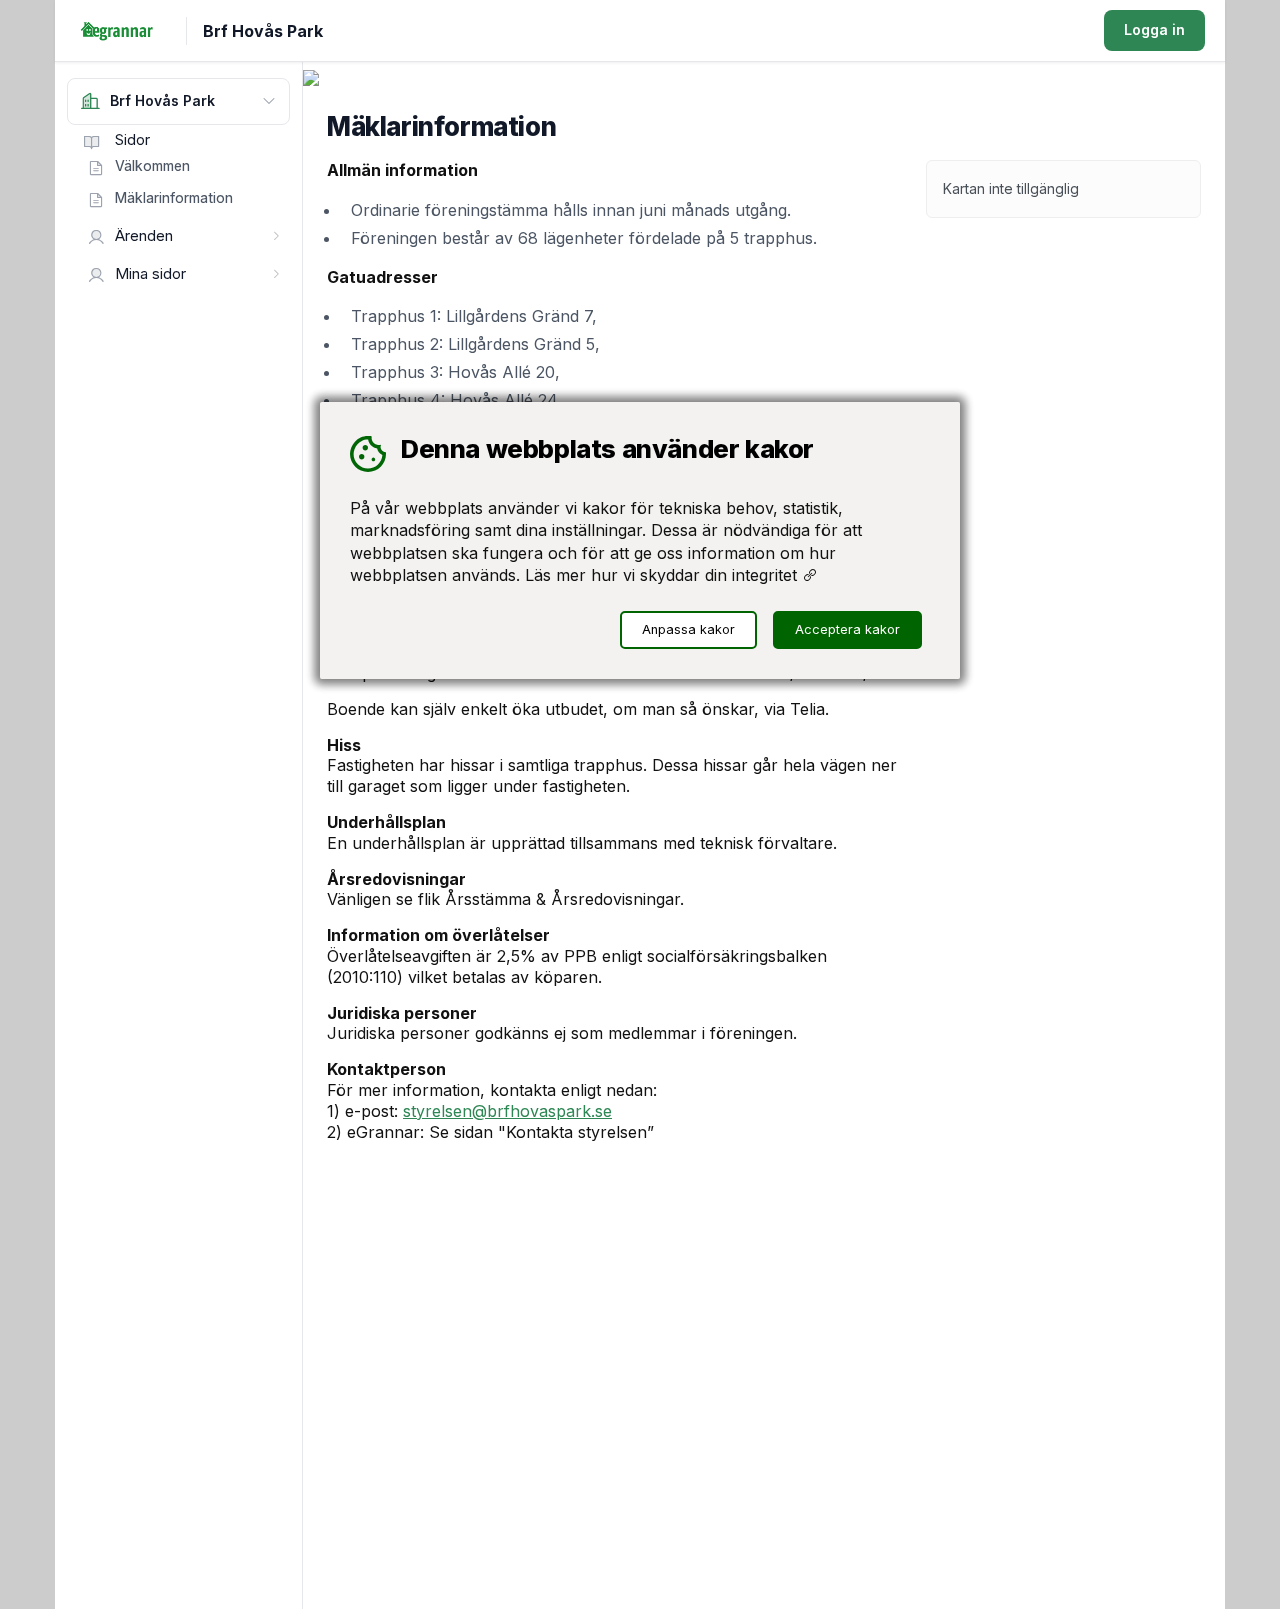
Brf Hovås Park (263, 31)
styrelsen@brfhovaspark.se (507, 1111)
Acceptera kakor (847, 630)
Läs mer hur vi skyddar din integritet (663, 575)
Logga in (1154, 29)
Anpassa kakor (688, 630)
